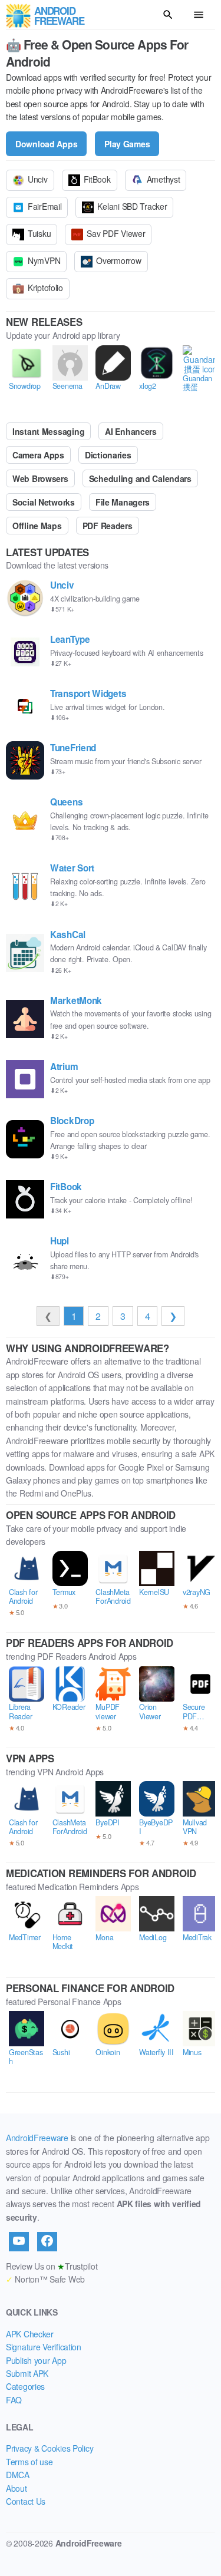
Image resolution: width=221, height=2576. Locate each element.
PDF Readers (108, 526)
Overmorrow (118, 260)
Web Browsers (40, 478)
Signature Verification (44, 2347)
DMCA (18, 2475)
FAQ (14, 2400)
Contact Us (26, 2501)
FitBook (97, 179)
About (17, 2488)
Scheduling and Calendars (140, 478)
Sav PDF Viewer (116, 233)
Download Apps (46, 144)
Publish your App (36, 2360)
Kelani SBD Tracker (132, 206)
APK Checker (30, 2334)
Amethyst (164, 179)
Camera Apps (38, 455)
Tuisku (39, 233)
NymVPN (44, 260)
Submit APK (27, 2373)
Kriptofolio (45, 288)
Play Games (127, 144)
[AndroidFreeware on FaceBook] (47, 2241)
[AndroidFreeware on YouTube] (19, 2241)
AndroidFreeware (37, 2138)
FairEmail (44, 206)
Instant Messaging (48, 431)
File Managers (123, 502)
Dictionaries (108, 455)
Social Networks (44, 502)
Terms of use (29, 2462)
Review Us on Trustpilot (52, 2266)
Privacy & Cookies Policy (50, 2448)
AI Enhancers (131, 431)
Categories (25, 2386)
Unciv (38, 179)
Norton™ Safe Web (45, 2279)
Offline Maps (37, 526)
